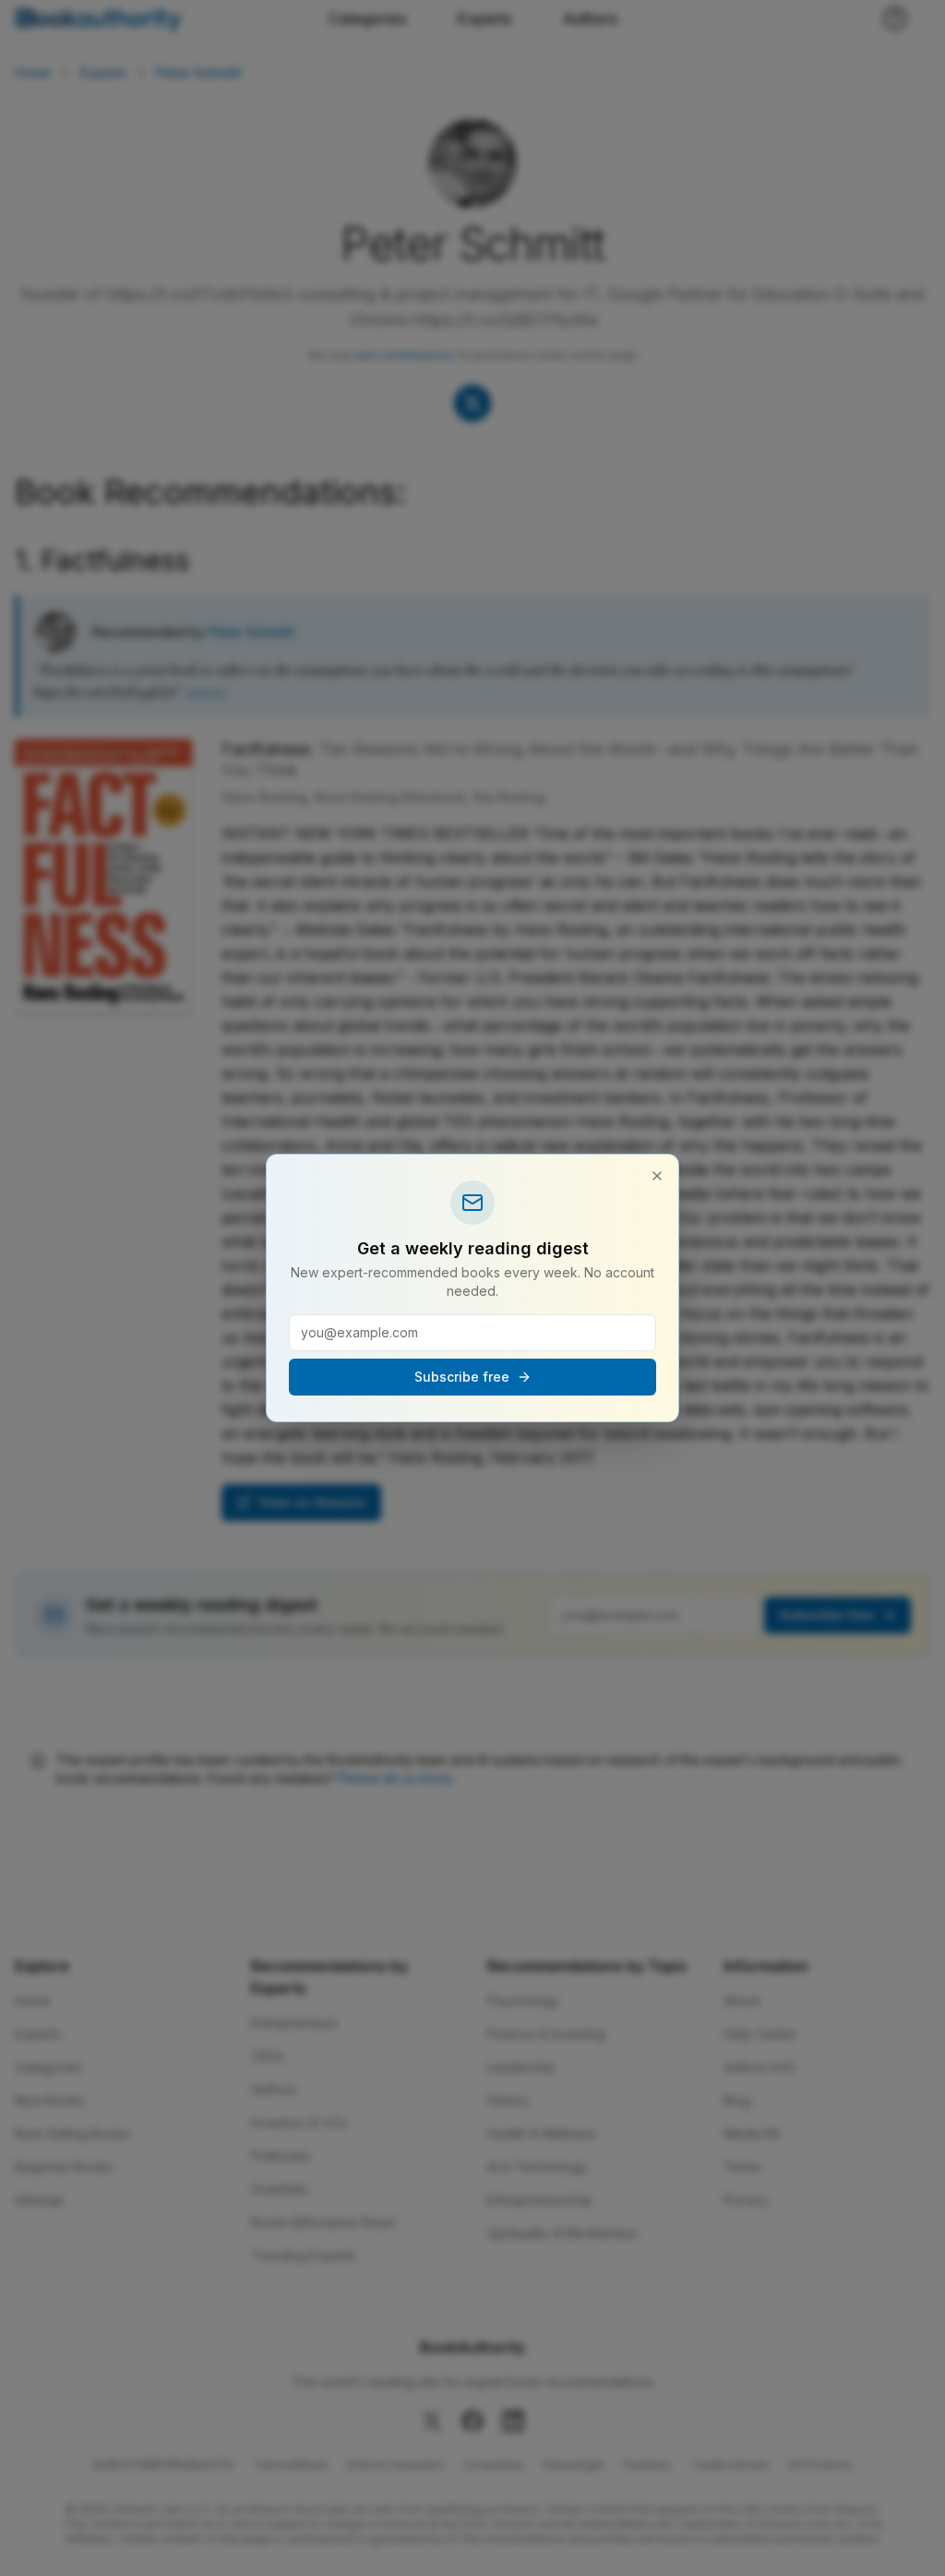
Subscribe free (462, 1377)
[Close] (657, 1176)
